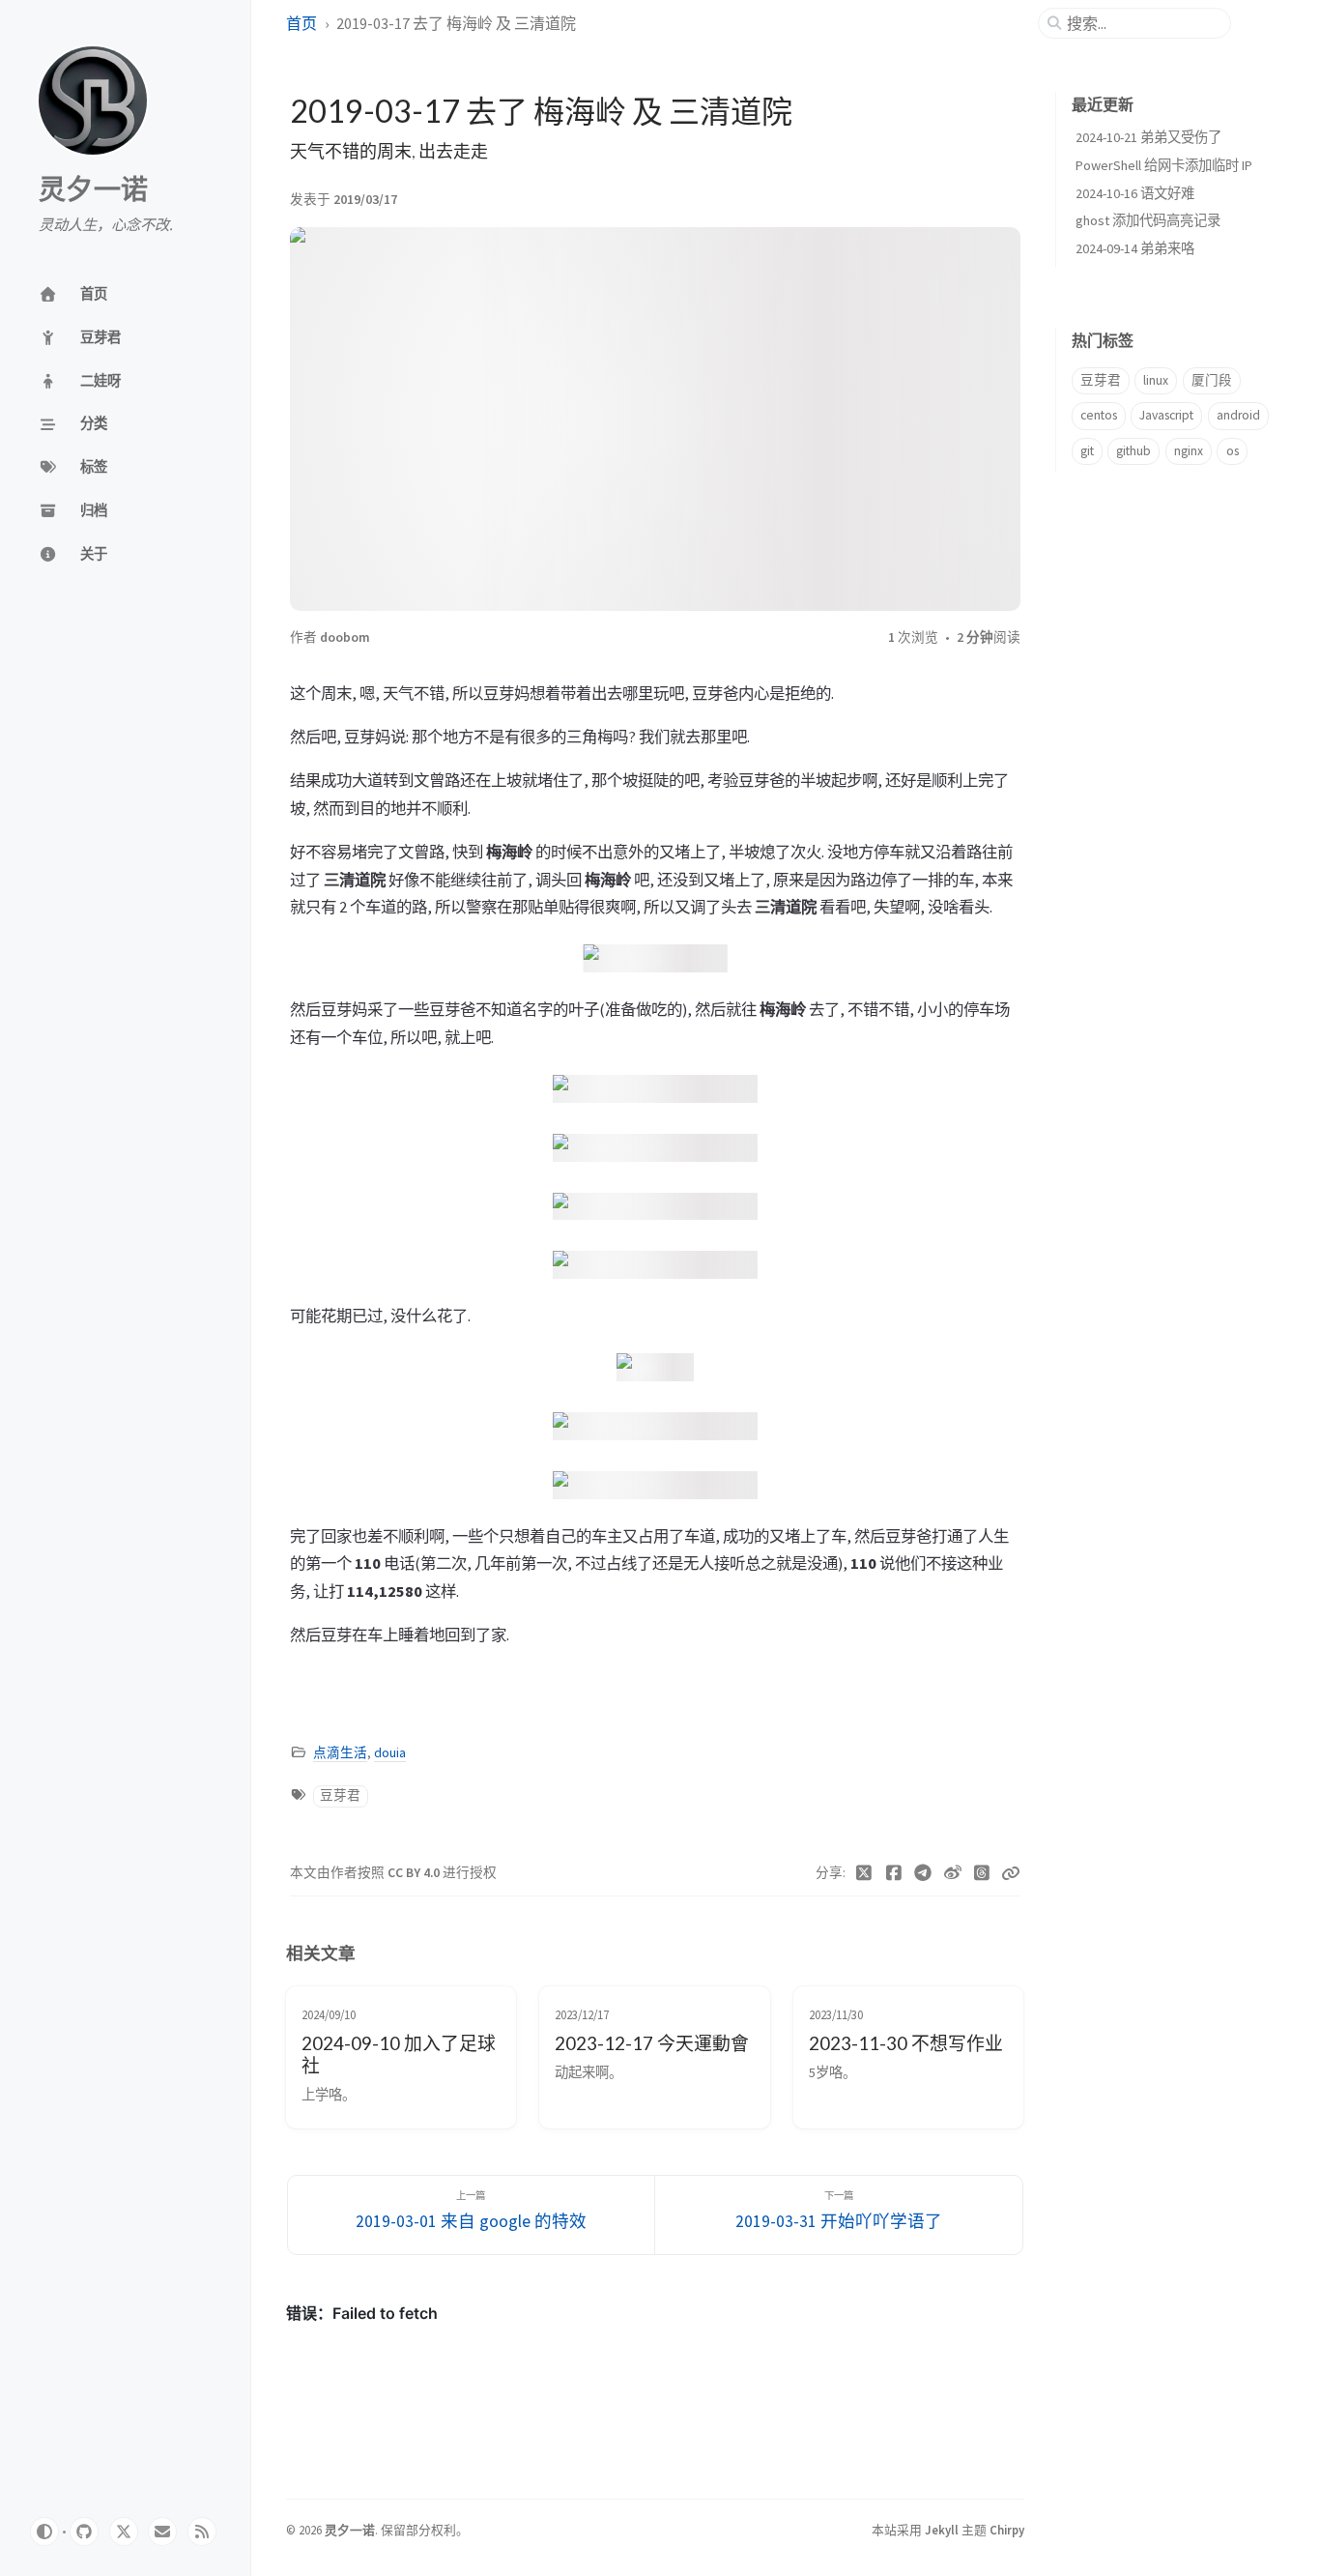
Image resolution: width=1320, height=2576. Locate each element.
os (1233, 451)
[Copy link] (1011, 1873)
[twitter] (124, 2532)
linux (1156, 380)
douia (390, 1753)
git (1087, 451)
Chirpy (1007, 2530)
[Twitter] (864, 1873)
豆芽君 (340, 1795)
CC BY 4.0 (415, 1873)
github (1133, 451)
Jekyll (942, 2530)
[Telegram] (923, 1873)
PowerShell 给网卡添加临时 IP (1164, 165)
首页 (301, 23)
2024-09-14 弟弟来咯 (1135, 248)
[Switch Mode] (44, 2532)
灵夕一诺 (93, 190)
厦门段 (1212, 380)
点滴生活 (340, 1753)
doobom (345, 637)
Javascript (1166, 415)
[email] (162, 2532)
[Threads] (982, 1873)
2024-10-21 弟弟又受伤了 (1148, 137)
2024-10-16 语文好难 (1135, 193)
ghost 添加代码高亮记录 (1148, 220)
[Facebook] (894, 1873)
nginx (1189, 451)
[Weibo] (953, 1873)
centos (1099, 415)
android (1238, 415)
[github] (84, 2532)
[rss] (202, 2532)
